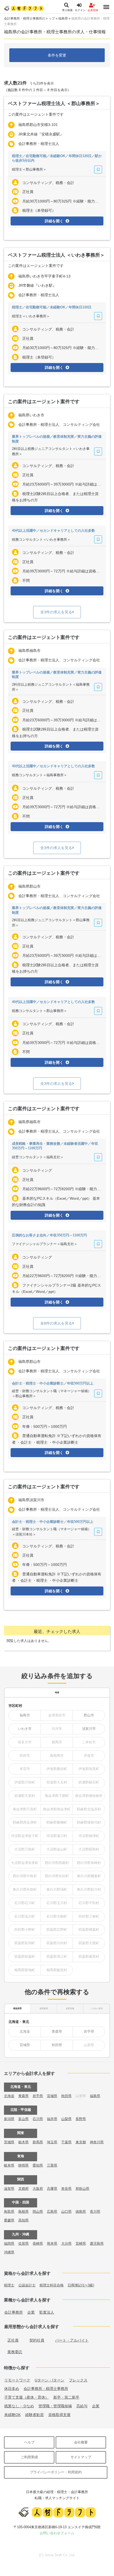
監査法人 (47, 2312)
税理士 (9, 2285)
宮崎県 (81, 2243)
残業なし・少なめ (19, 2406)
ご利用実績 (29, 2457)
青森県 (57, 2031)
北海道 (25, 2031)
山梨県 (66, 2119)
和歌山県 (82, 2189)
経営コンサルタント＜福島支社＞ (38, 1157)
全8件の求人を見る (56, 1323)
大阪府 (38, 2189)
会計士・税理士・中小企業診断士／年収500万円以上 (53, 1383)
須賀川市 (89, 1729)
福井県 (52, 2119)
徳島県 (81, 2212)
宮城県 (25, 2045)
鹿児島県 (97, 2243)
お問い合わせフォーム (57, 2533)
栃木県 (23, 2142)
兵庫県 (52, 2189)
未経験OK (12, 2415)
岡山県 (38, 2212)
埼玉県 (52, 2142)
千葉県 (66, 2142)
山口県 (66, 2212)
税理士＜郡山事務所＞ (29, 169)
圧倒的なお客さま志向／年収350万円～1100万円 (49, 1235)
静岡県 (23, 2165)
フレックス (78, 2380)
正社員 (13, 2340)
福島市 (25, 1715)
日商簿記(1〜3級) (81, 2285)
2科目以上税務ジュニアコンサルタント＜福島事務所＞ (51, 687)
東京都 (81, 2142)
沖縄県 (9, 2252)
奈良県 (66, 2189)
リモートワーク (17, 2380)
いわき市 (25, 1729)
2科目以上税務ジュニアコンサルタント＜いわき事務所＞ (51, 451)
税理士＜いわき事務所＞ (31, 316)
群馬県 (38, 2142)
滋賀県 (9, 2189)
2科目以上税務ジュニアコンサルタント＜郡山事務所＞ (51, 923)
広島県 (52, 2212)
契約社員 (37, 2340)
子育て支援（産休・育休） (27, 2397)
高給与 (82, 2406)
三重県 (52, 2165)
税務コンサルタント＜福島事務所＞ (40, 775)
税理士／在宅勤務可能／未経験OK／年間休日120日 (52, 307)
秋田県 (57, 2045)
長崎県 (38, 2243)
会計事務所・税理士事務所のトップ (29, 18)
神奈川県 (97, 2142)
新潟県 (9, 2119)
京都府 (23, 2189)
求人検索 (67, 10)
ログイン (80, 10)
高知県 (23, 2220)
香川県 (95, 2212)
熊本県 (52, 2243)
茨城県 (9, 2142)
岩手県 (89, 2031)
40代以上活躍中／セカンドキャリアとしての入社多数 (53, 531)
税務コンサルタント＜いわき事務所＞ (41, 540)
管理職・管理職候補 (55, 2406)
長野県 (81, 2119)
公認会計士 (27, 2285)
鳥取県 (9, 2212)
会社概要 (81, 2442)
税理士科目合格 (52, 2285)
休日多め (12, 2389)
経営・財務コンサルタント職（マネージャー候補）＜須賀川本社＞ (52, 1532)
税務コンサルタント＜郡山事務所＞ (40, 1011)
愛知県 (38, 2165)
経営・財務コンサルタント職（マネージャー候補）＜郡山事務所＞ (52, 1394)
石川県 (38, 2119)
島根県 (23, 2212)
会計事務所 (14, 2312)
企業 (31, 2312)
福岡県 (9, 2243)
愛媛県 (9, 2220)
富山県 (23, 2119)
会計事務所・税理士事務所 (46, 2389)
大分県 (66, 2243)
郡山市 (89, 1715)
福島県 (63, 18)
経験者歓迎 (34, 2415)
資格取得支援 (59, 2415)
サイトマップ (81, 2457)
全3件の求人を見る (56, 612)
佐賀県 (23, 2243)
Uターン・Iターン (50, 2380)
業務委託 (15, 2352)
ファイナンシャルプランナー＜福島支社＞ (45, 1244)
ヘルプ (29, 2442)
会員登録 (93, 10)
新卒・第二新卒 (66, 2397)
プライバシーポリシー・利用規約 (56, 2472)
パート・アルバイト (72, 2340)
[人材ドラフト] (24, 8)
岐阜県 (9, 2165)
